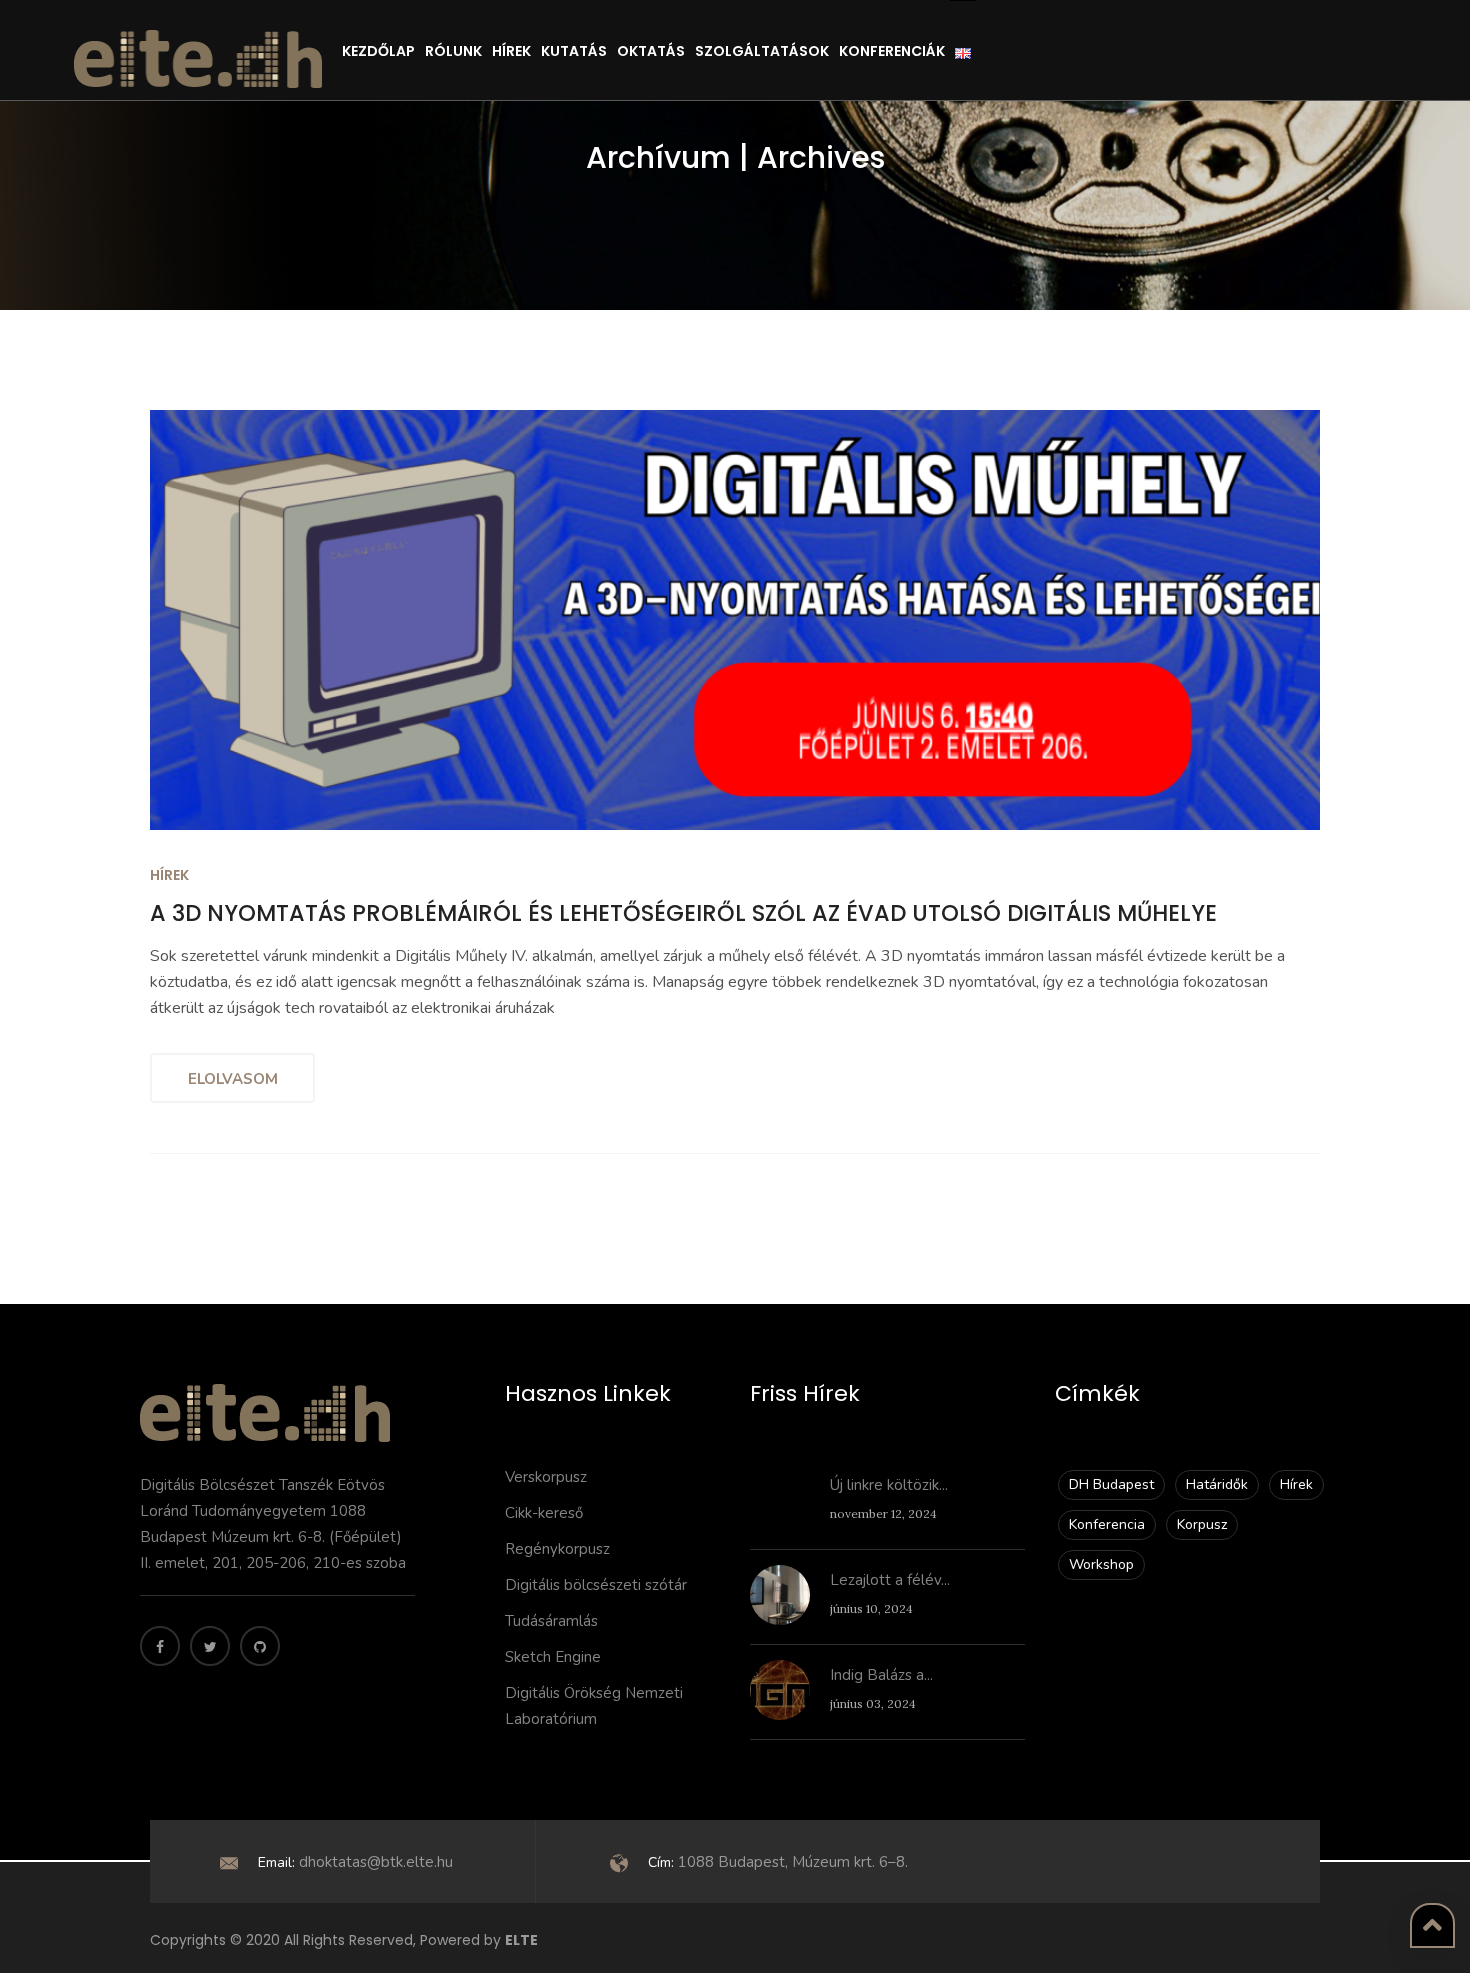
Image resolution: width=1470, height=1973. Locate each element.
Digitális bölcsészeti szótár (596, 1585)
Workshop (1101, 1564)
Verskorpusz (546, 1477)
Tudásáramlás (551, 1621)
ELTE (521, 1940)
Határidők (1217, 1484)
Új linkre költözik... (889, 1485)
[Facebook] (160, 1646)
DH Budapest (1111, 1484)
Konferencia (1107, 1524)
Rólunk (453, 51)
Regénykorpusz (557, 1549)
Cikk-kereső (544, 1513)
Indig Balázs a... (881, 1675)
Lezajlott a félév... (890, 1580)
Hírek (511, 51)
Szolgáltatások (762, 51)
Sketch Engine (553, 1657)
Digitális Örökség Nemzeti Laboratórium (594, 1706)
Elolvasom (233, 1079)
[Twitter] (210, 1646)
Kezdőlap (378, 51)
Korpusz (1202, 1524)
